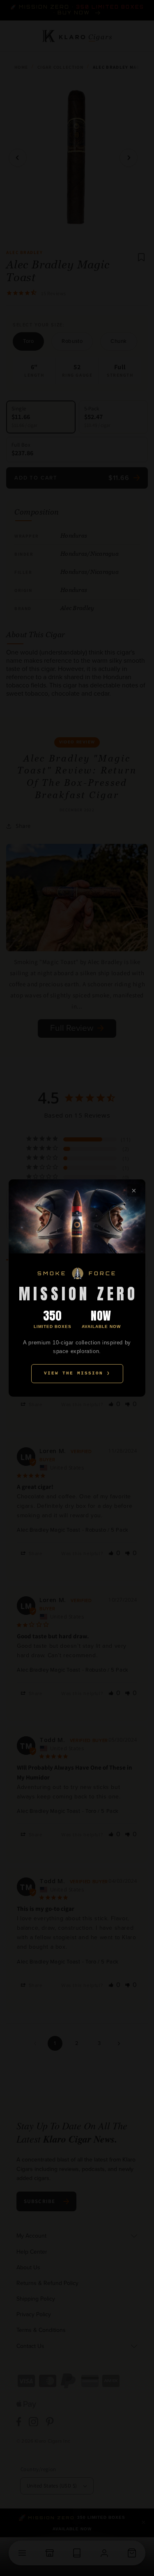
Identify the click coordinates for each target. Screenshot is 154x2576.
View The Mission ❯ (77, 1373)
